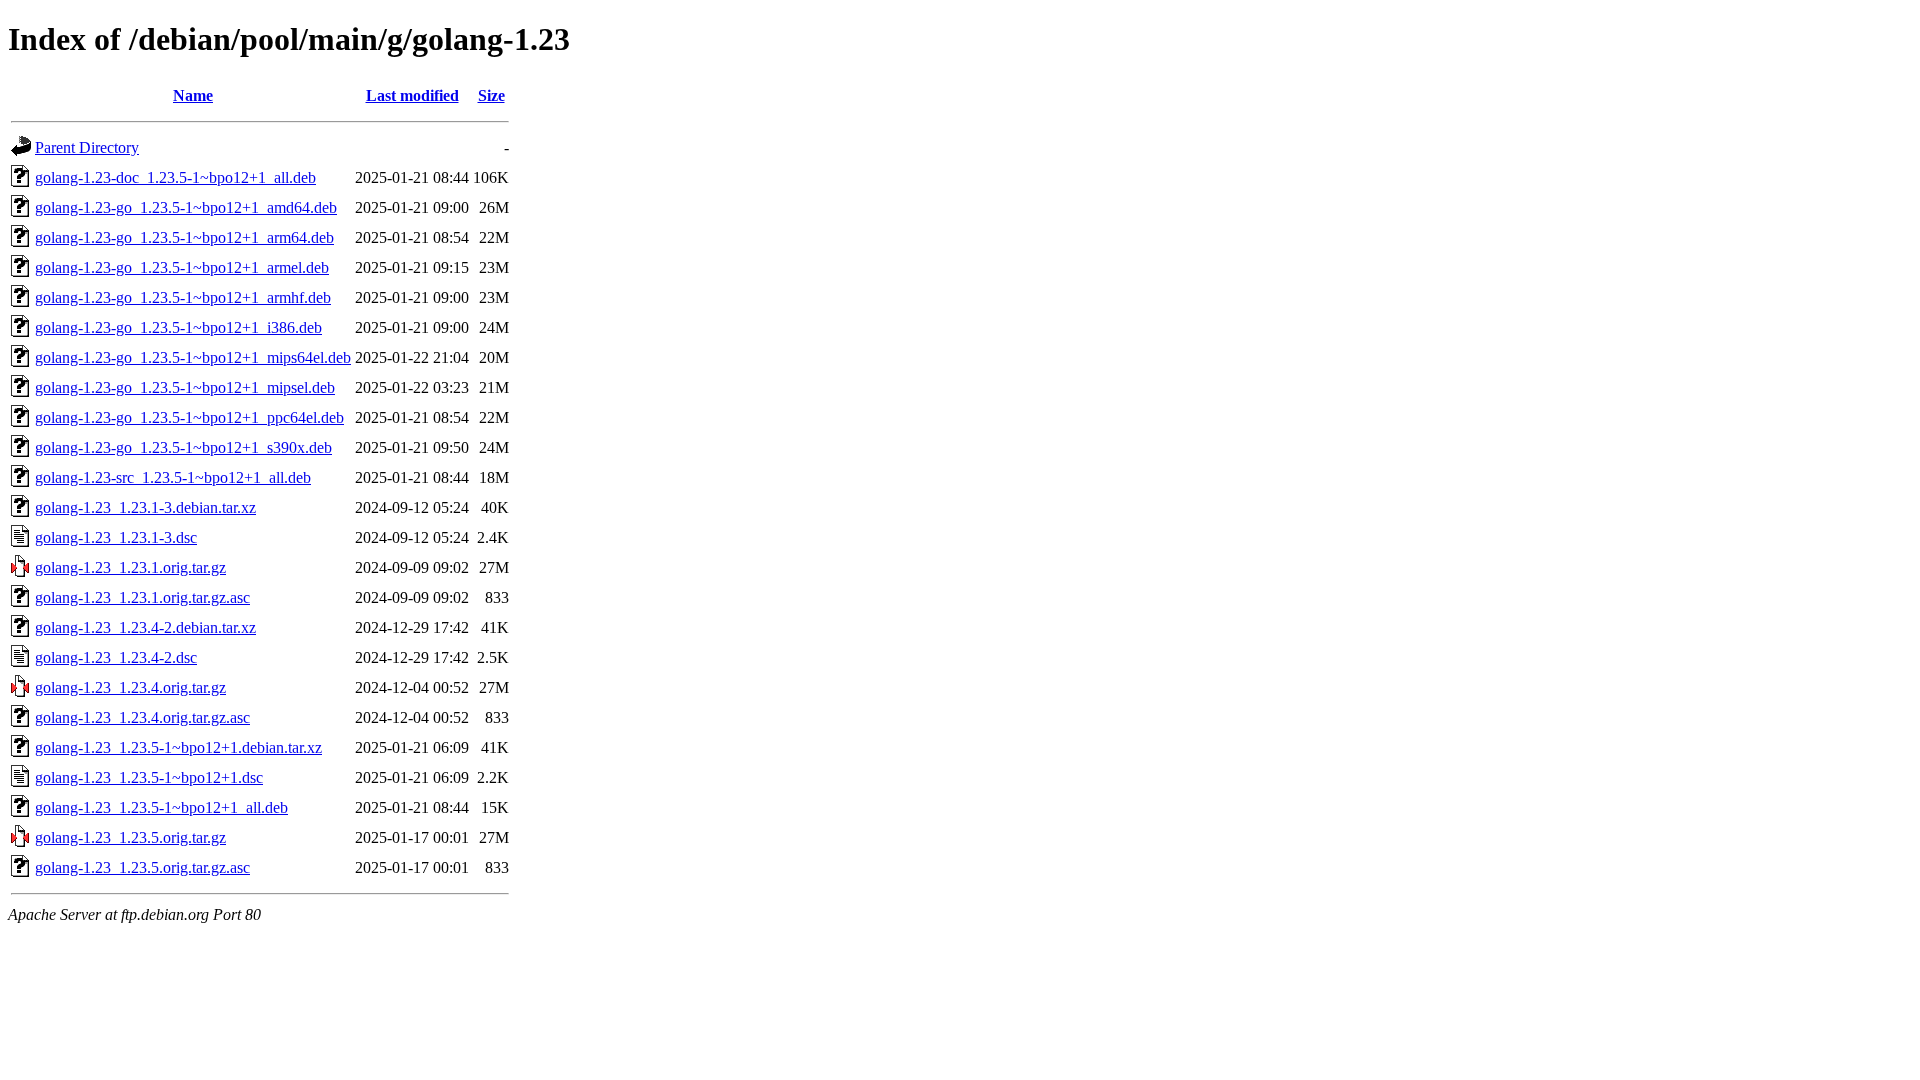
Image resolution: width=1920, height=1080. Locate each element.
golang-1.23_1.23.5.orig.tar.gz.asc (142, 867)
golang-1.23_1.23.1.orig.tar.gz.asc (142, 597)
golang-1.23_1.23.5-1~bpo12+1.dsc (149, 777)
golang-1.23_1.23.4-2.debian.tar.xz (145, 627)
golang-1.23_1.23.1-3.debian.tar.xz (145, 507)
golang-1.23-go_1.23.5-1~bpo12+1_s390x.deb (183, 447)
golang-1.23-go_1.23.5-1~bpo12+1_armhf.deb (183, 297)
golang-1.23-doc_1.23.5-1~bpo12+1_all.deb (175, 177)
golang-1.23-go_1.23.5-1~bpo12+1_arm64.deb (184, 237)
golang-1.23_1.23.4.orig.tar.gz (130, 687)
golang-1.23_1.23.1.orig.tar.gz (130, 567)
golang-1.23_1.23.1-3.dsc (116, 537)
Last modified (412, 95)
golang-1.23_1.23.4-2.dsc (116, 657)
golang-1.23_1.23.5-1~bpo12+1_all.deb (161, 807)
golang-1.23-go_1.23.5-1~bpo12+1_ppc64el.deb (189, 417)
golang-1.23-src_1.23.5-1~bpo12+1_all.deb (173, 477)
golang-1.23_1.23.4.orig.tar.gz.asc (142, 717)
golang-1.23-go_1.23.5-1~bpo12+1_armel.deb (182, 267)
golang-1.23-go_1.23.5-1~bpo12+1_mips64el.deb (193, 357)
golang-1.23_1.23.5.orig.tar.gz (130, 837)
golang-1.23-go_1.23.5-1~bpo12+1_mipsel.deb (185, 387)
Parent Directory (87, 147)
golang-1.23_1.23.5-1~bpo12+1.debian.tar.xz (178, 747)
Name (193, 95)
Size (491, 95)
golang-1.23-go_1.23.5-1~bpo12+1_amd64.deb (186, 207)
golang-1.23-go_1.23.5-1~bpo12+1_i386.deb (178, 327)
